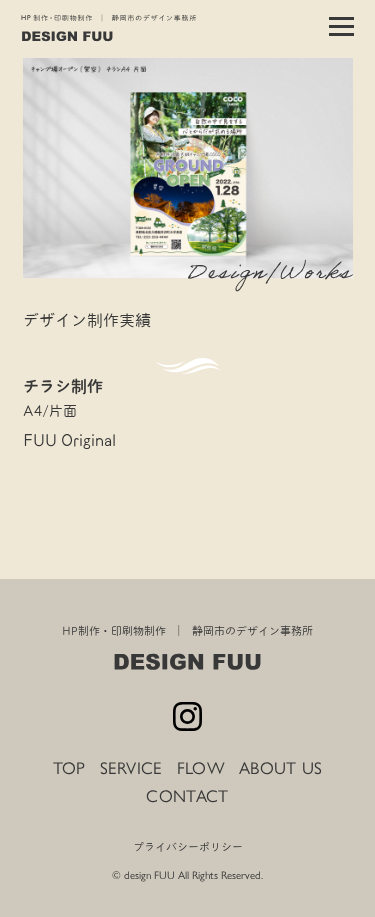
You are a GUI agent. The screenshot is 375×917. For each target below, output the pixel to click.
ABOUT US (280, 768)
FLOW (201, 768)
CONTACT (187, 796)
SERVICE (131, 768)
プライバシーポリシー (188, 847)
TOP (69, 768)
